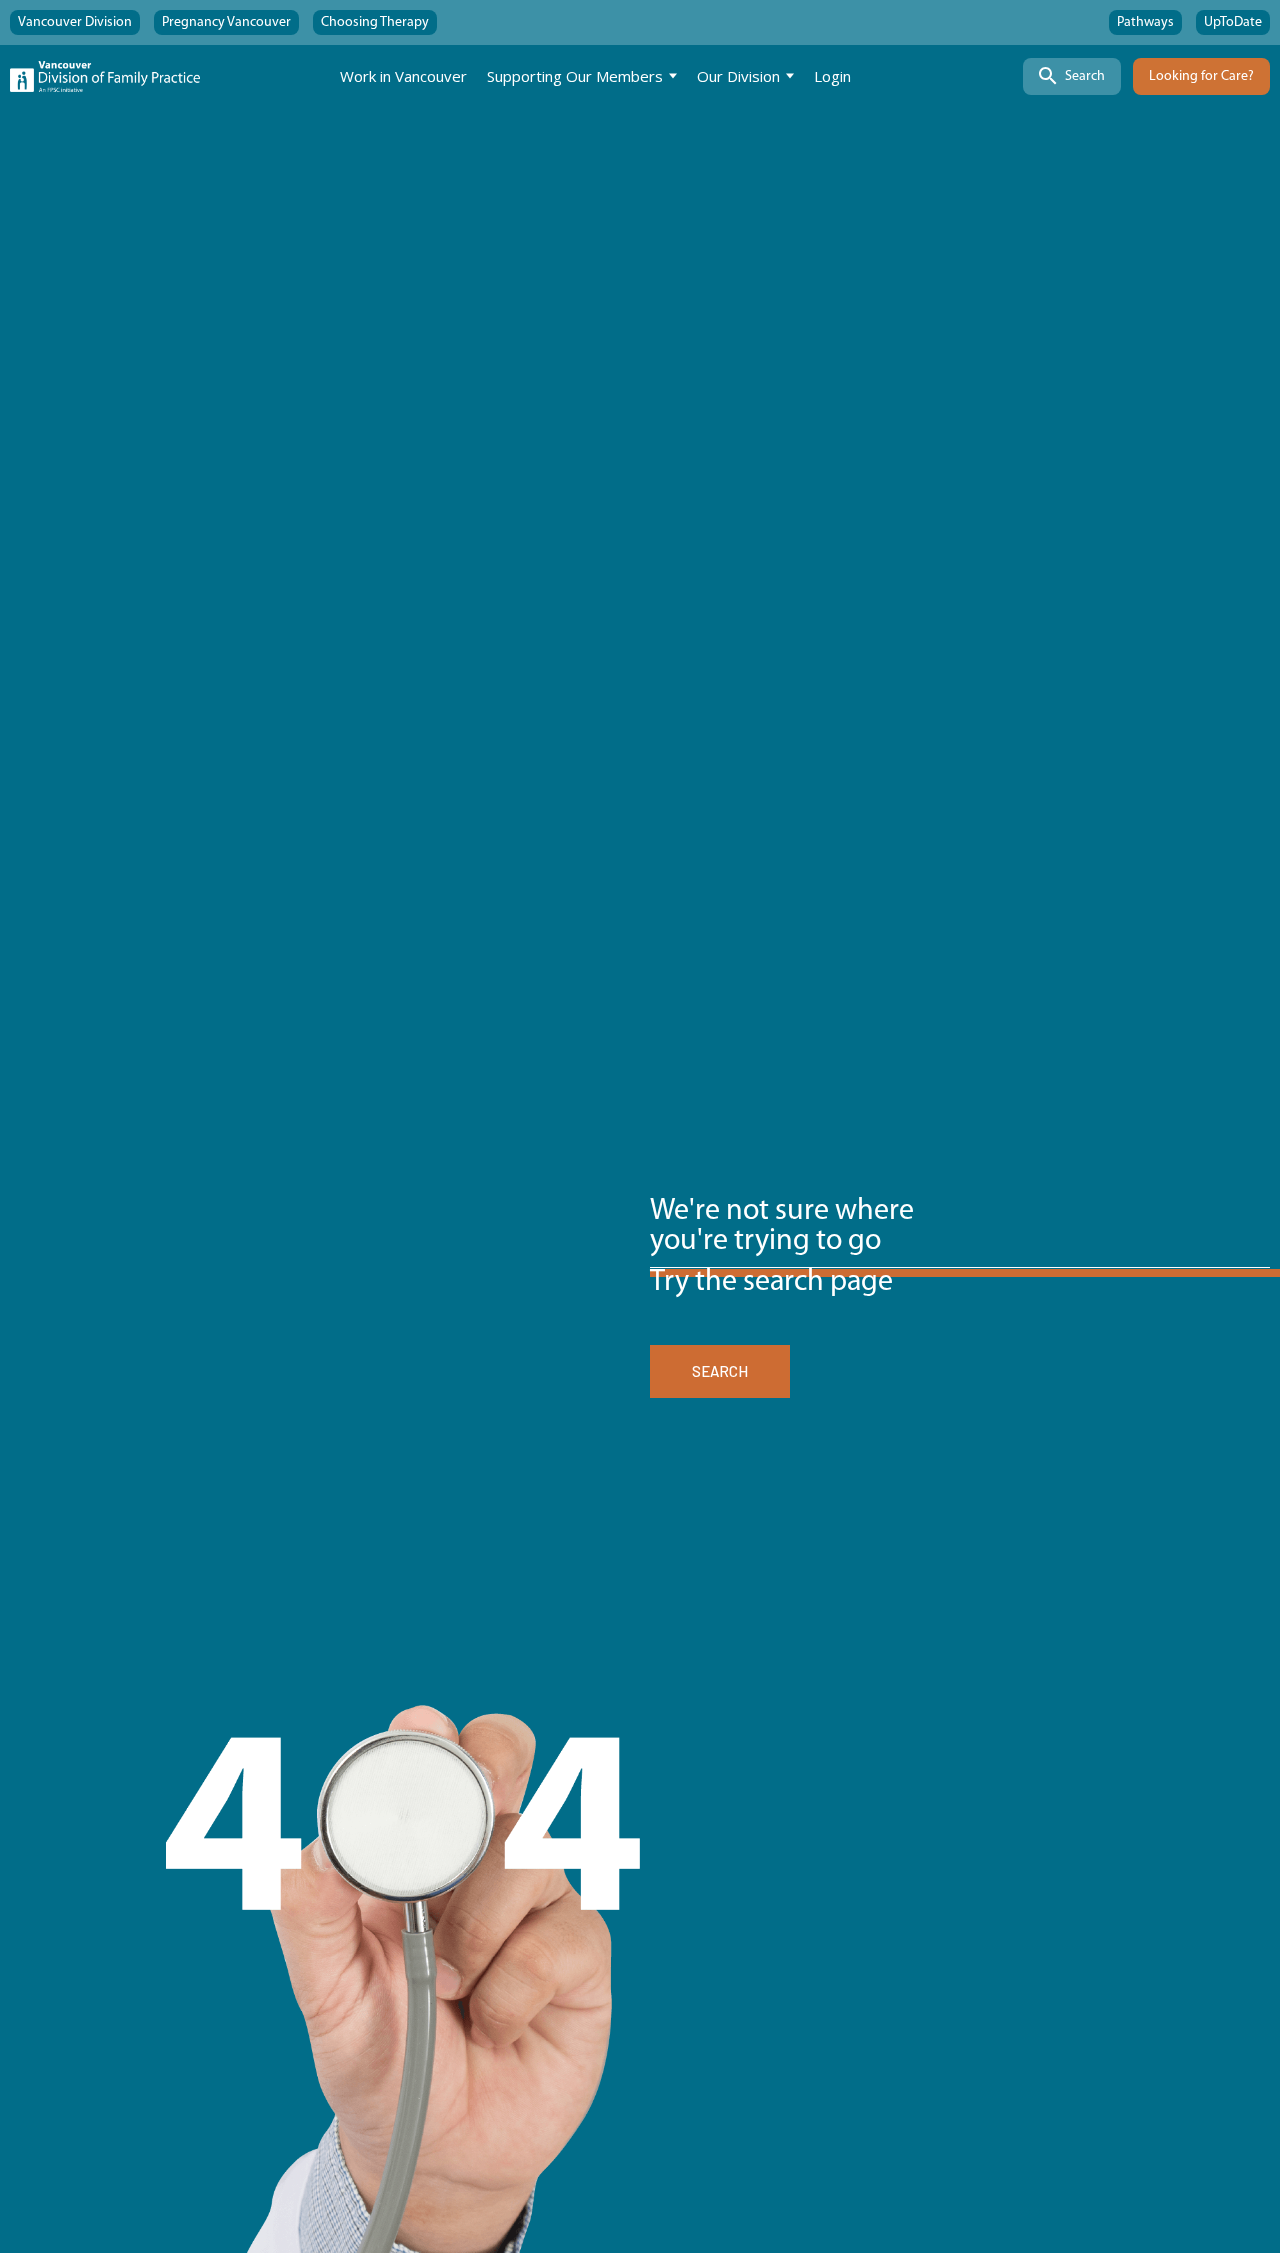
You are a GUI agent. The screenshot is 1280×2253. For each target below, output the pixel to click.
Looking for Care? (1201, 76)
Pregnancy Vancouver (226, 22)
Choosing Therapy (375, 22)
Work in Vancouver (403, 76)
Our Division (738, 76)
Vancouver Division (75, 22)
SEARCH (720, 1371)
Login (832, 76)
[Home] (105, 76)
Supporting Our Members (575, 76)
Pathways (1145, 22)
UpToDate (1233, 22)
